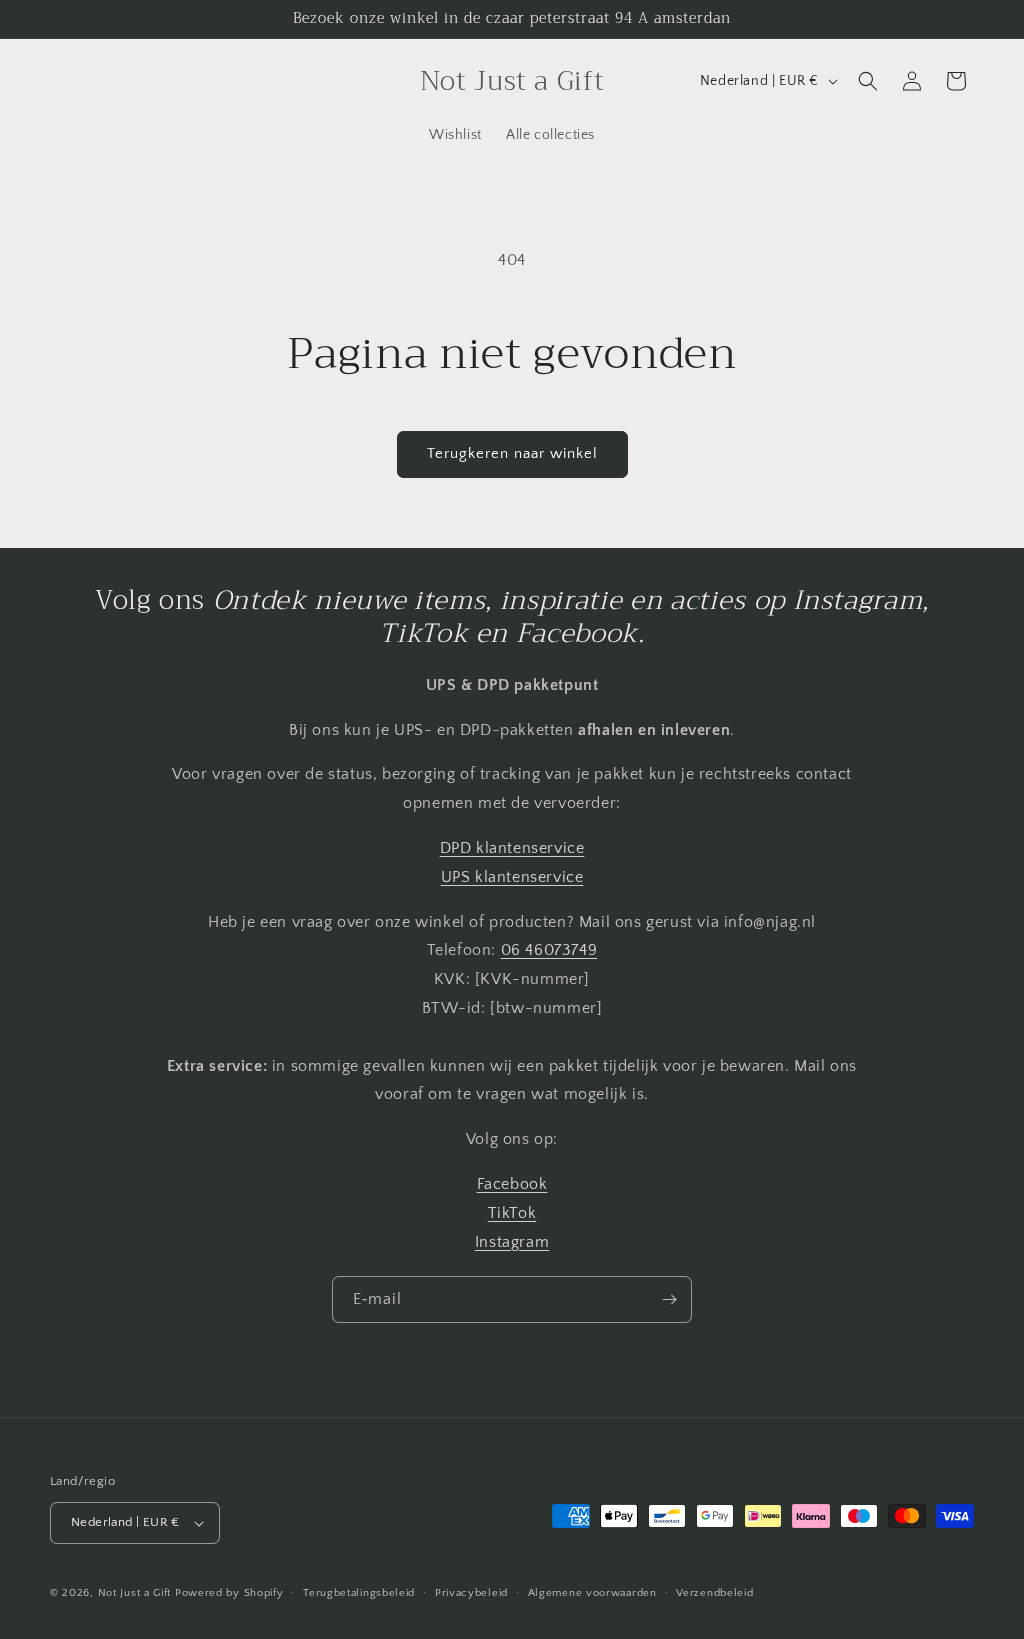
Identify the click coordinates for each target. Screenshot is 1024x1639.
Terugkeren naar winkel (512, 453)
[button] (868, 81)
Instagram (512, 1242)
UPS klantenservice (512, 877)
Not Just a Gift (135, 1593)
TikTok (512, 1213)
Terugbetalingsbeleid (359, 1593)
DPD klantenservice (512, 848)
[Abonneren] (669, 1299)
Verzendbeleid (714, 1593)
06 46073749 (549, 950)
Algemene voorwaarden (592, 1593)
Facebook (512, 1184)
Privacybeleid (471, 1593)
